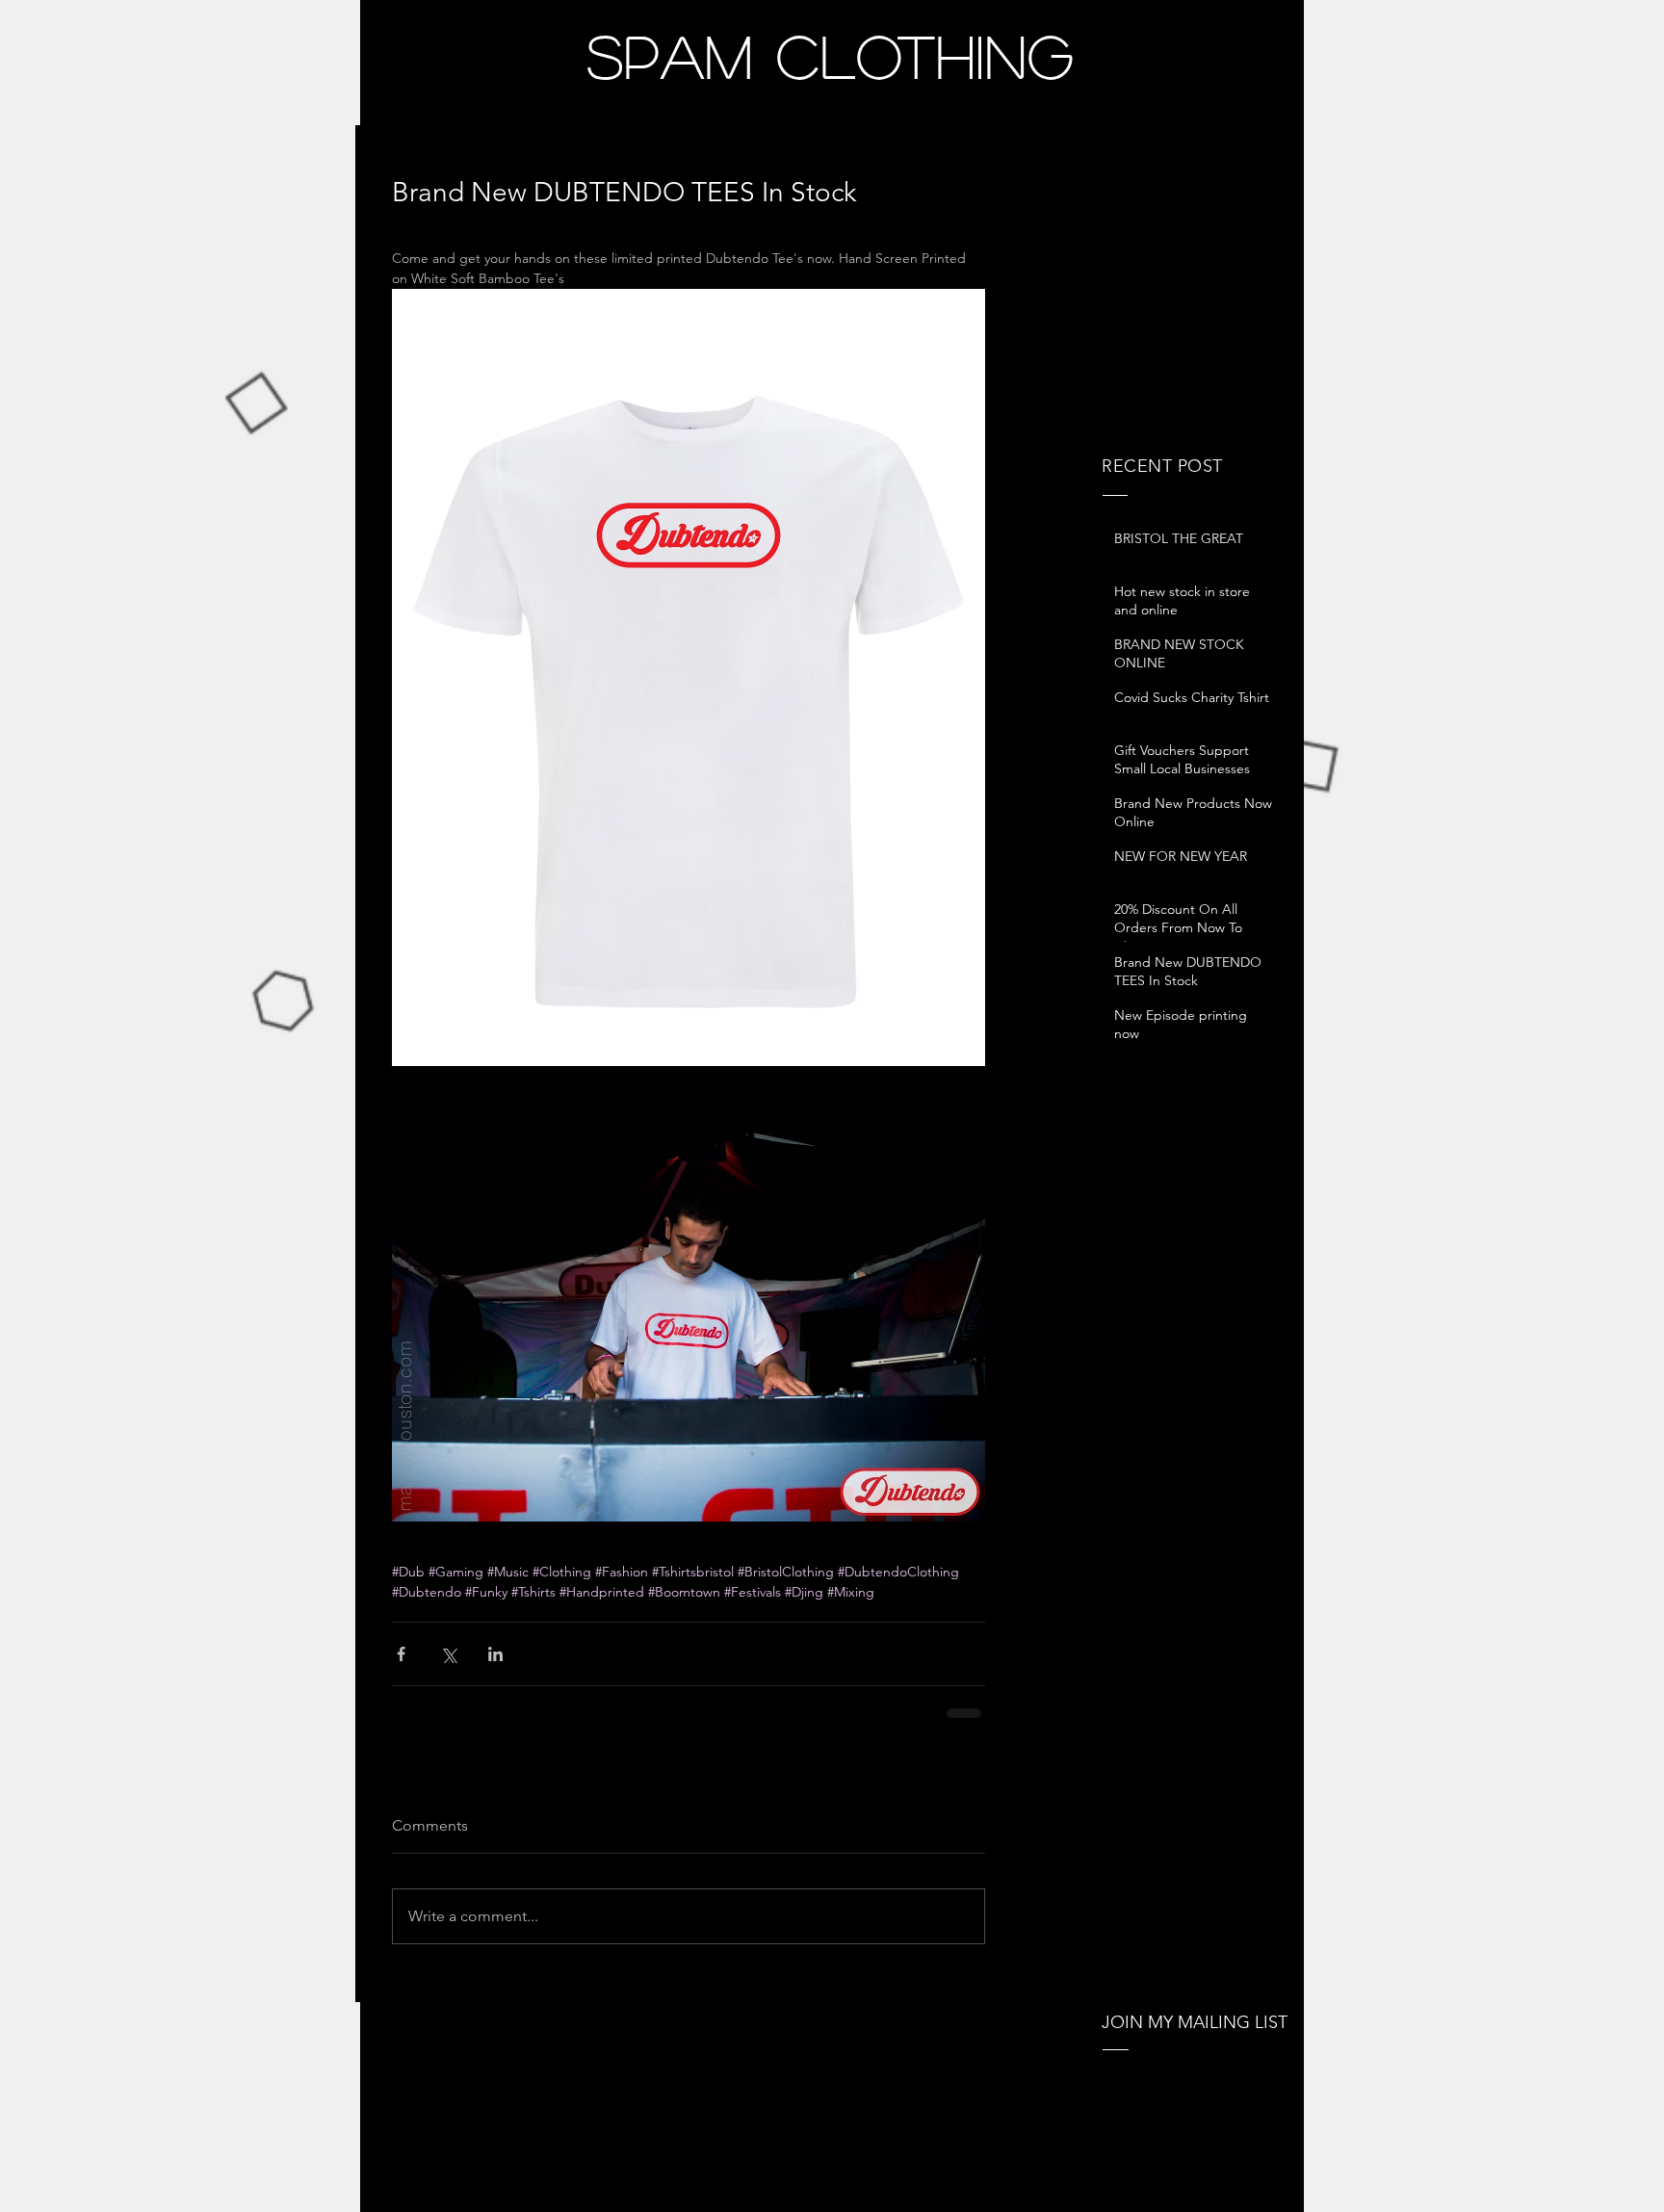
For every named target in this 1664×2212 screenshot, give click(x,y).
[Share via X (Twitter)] (448, 1654)
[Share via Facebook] (401, 1654)
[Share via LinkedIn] (495, 1654)
